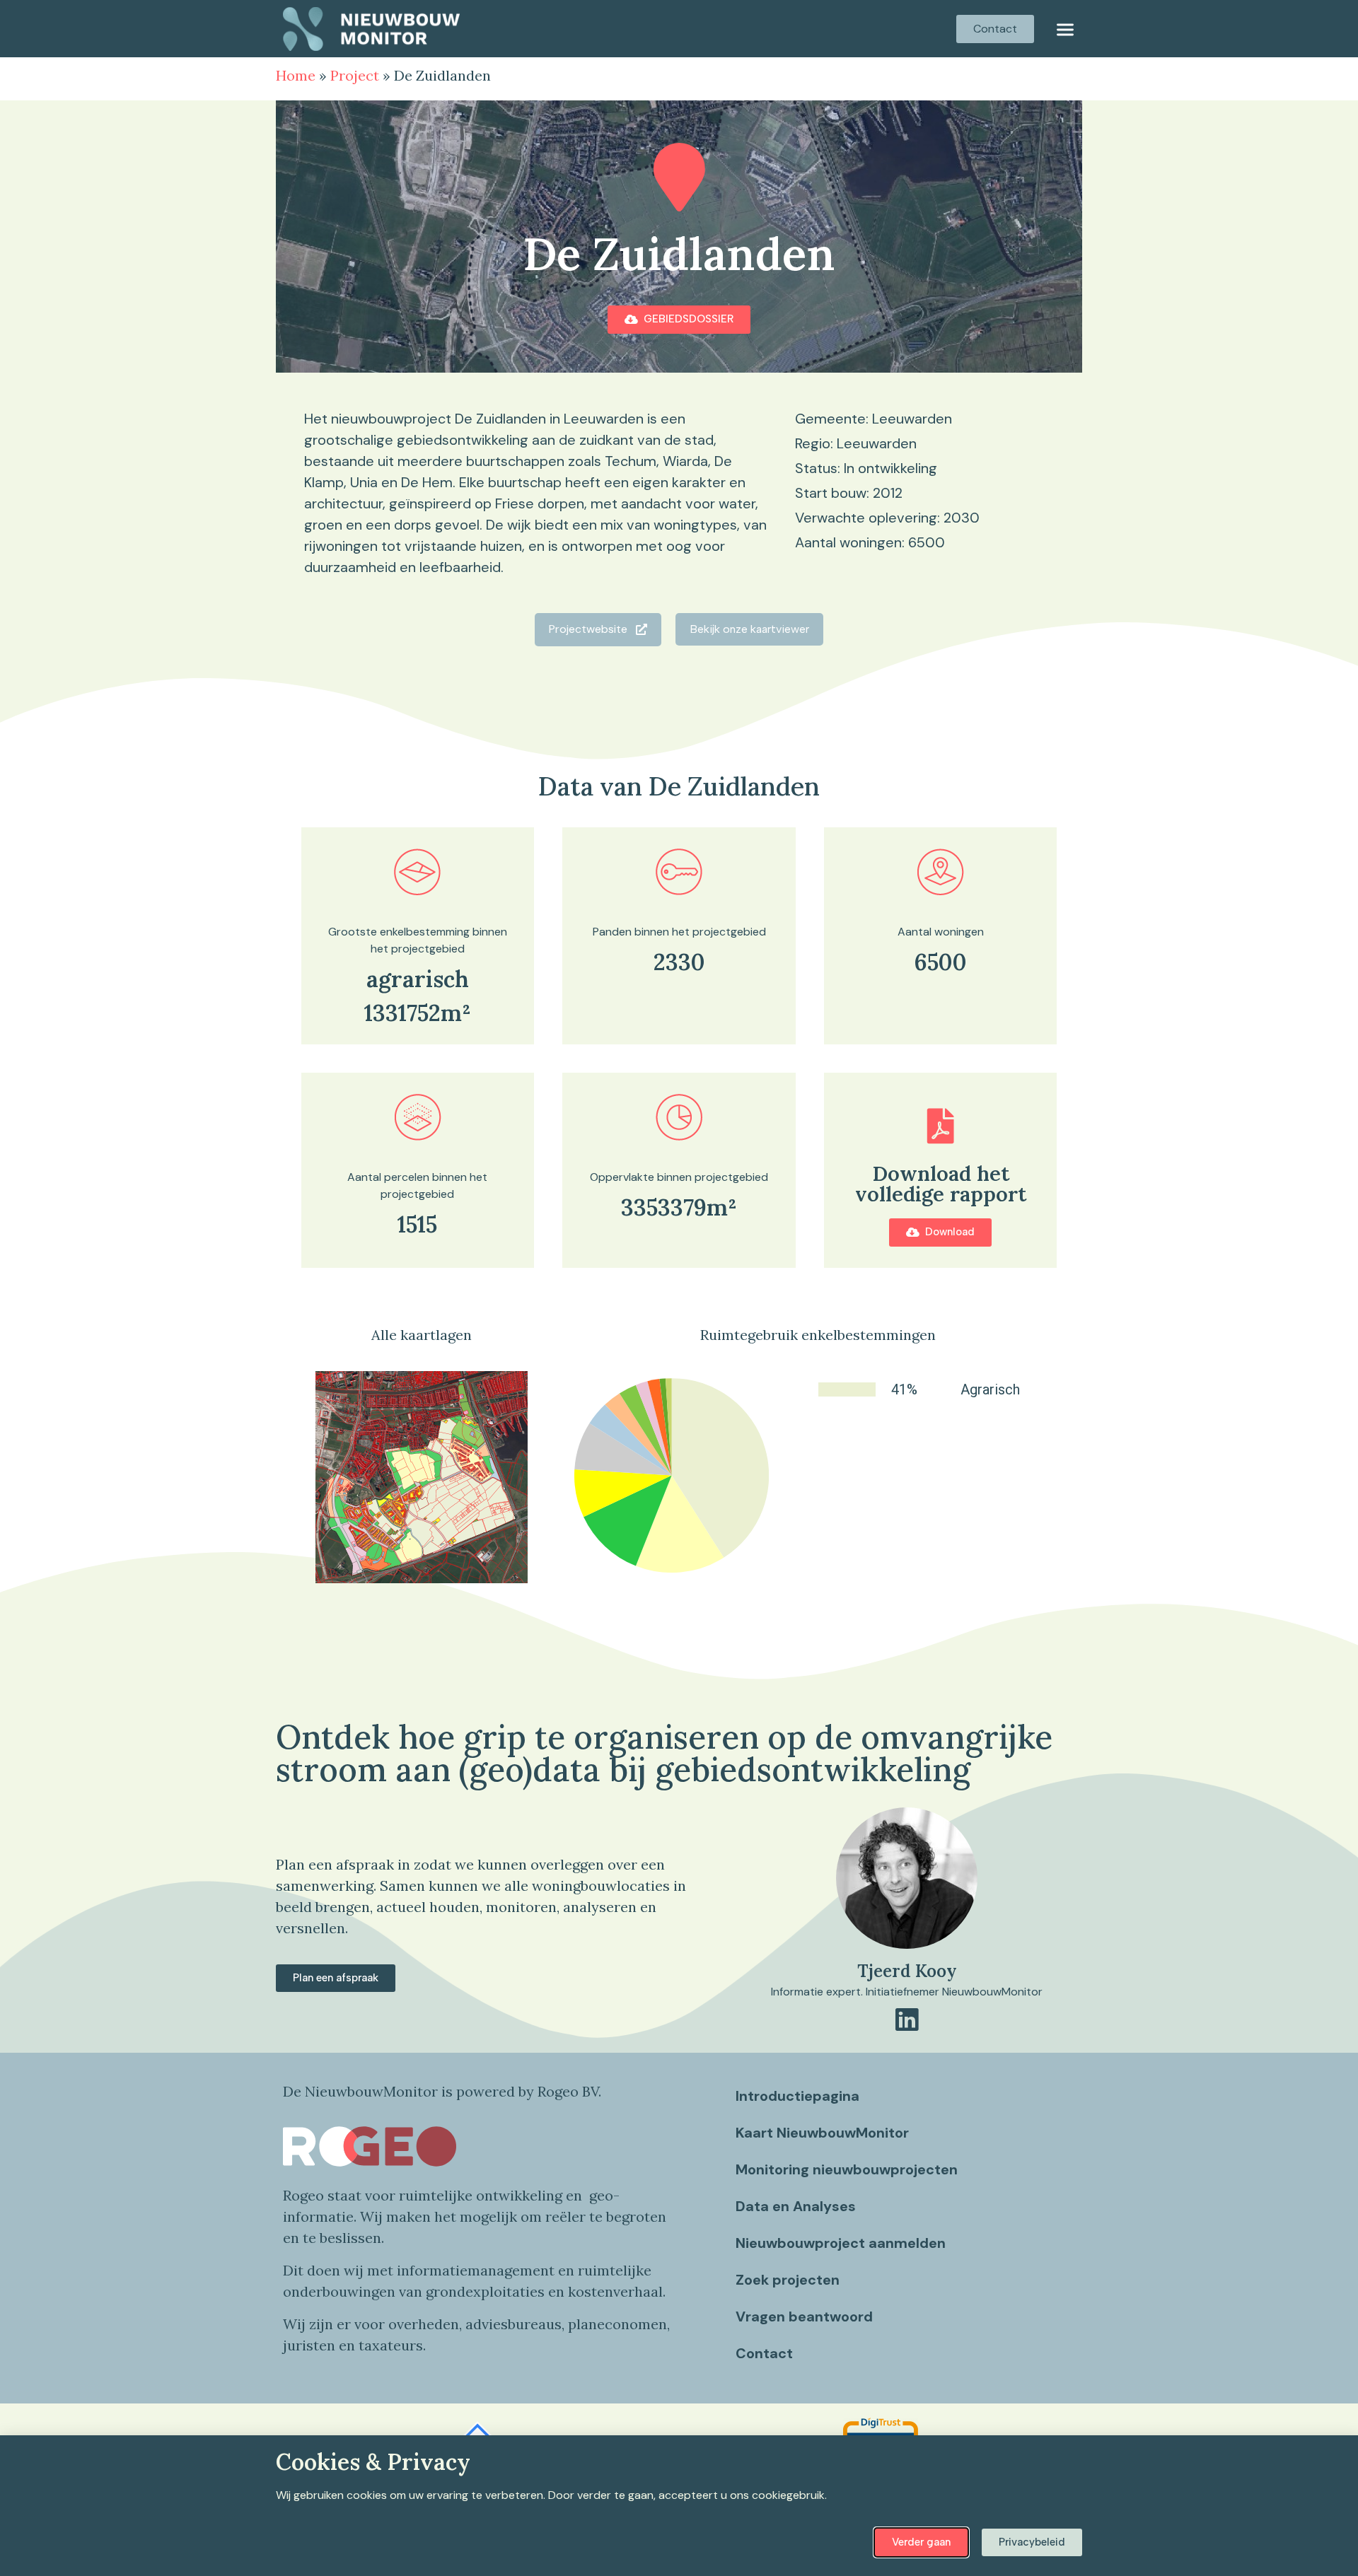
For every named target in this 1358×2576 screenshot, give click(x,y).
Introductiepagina (797, 2096)
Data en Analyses (796, 2206)
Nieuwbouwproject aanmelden (841, 2243)
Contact (764, 2353)
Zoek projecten (788, 2280)
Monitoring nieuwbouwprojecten (847, 2169)
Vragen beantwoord (804, 2316)
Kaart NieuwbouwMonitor (822, 2133)
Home (296, 75)
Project (355, 75)
